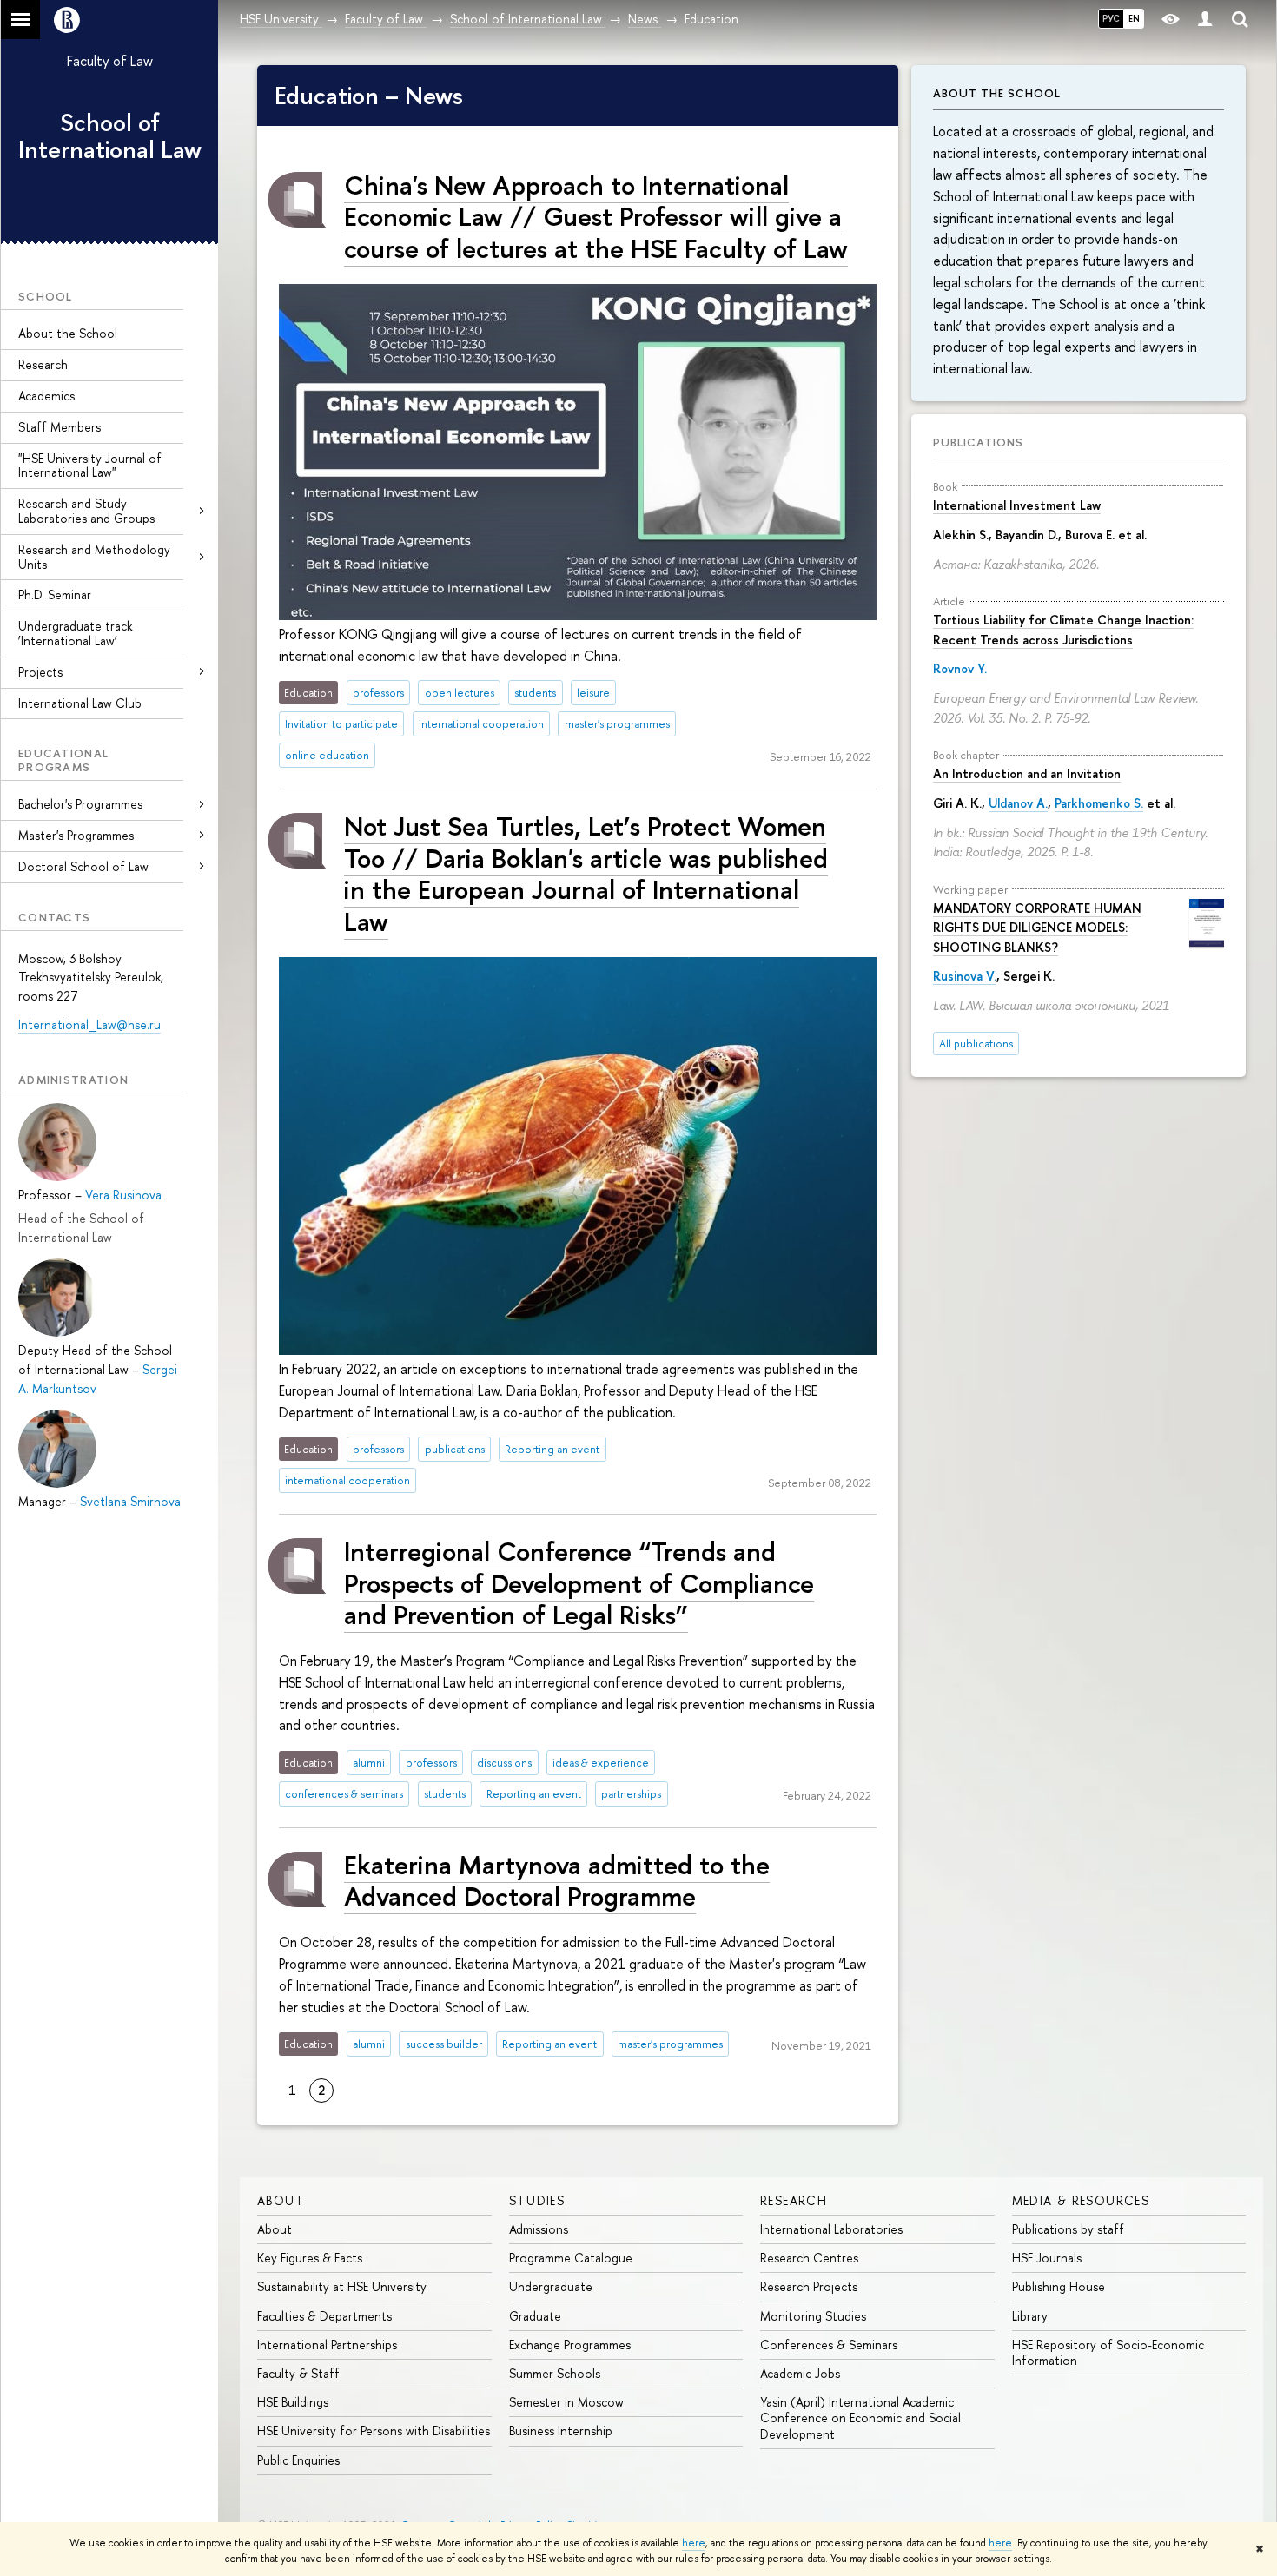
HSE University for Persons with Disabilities (374, 2431)
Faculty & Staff (298, 2373)
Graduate (535, 2316)
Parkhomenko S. (1099, 803)
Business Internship (561, 2431)
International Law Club (80, 703)
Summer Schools (555, 2373)
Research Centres (809, 2258)
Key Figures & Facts (310, 2258)
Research (43, 364)
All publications (976, 1044)
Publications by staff (1068, 2229)
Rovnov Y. (960, 668)
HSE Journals (1047, 2258)
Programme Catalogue (571, 2258)
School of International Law (110, 136)
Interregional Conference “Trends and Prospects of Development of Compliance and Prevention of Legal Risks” (579, 1582)
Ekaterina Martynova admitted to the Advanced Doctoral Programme (557, 1880)
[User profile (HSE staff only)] (1205, 20)
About (281, 2200)
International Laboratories (831, 2229)
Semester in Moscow (566, 2402)
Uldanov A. (1018, 803)
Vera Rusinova (123, 1195)
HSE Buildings (293, 2402)
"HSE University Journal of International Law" (90, 466)
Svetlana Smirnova (130, 1501)
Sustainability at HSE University (342, 2286)
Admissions (539, 2229)
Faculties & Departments (324, 2316)
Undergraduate (551, 2286)
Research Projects (809, 2286)
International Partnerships (327, 2345)
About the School (68, 333)
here (694, 2543)
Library (1030, 2316)
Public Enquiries (298, 2460)
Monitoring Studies (813, 2316)
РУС (1111, 18)
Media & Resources (1081, 2200)
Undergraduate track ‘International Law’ (75, 633)
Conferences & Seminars (829, 2345)
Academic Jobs (800, 2373)
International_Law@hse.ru (89, 1024)
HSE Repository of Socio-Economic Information (1108, 2352)
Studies (537, 2200)
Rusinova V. (965, 976)
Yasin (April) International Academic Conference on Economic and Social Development (860, 2417)
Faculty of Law (110, 61)
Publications (978, 442)
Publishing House (1059, 2286)
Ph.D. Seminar (55, 594)
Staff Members (60, 427)
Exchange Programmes (570, 2345)
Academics (46, 396)
